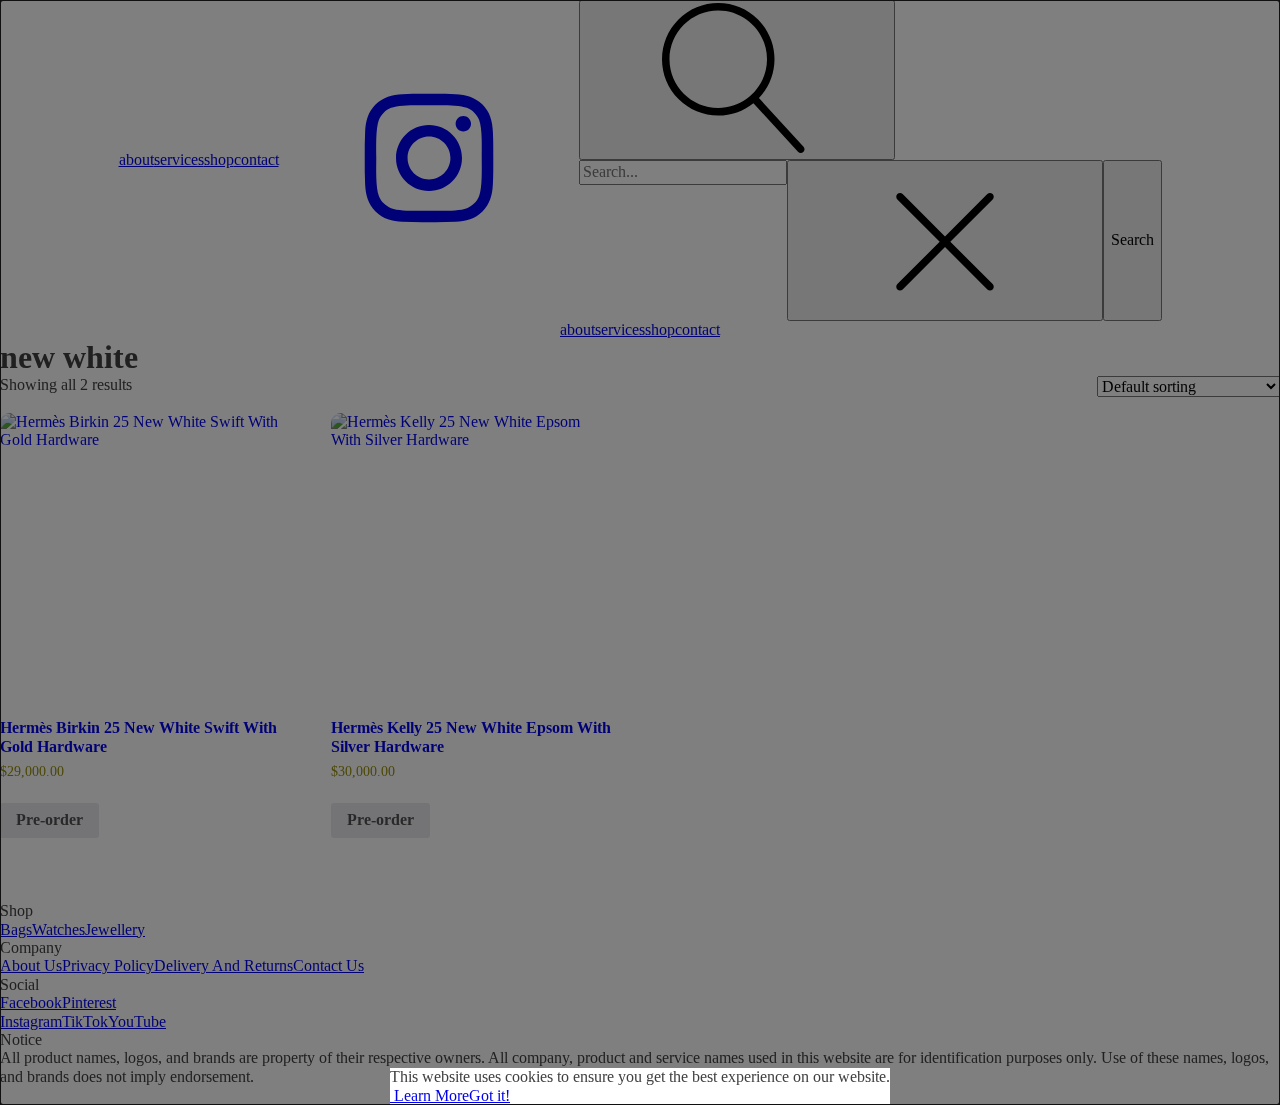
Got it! (489, 1095)
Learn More (429, 1095)
